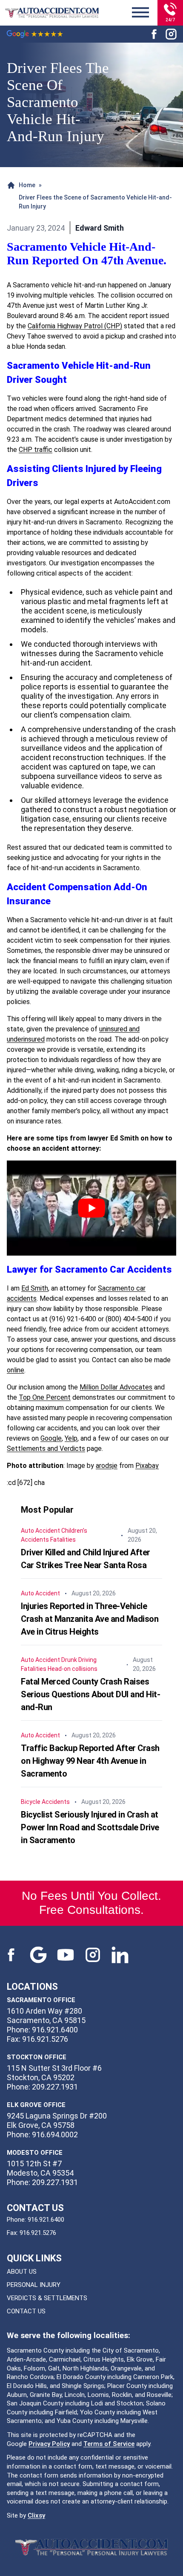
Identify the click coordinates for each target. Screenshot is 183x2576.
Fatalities (63, 1540)
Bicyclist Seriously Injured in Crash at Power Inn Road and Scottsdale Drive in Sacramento (90, 1827)
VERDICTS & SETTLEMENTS (47, 2298)
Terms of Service (109, 2444)
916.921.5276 (38, 2233)
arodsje (107, 1466)
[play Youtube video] (91, 1208)
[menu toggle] (140, 13)
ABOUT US (22, 2272)
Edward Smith (100, 228)
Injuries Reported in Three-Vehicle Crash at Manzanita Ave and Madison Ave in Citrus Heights (90, 1619)
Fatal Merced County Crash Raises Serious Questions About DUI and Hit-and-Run (90, 1694)
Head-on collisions (73, 1669)
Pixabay (147, 1466)
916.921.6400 (46, 2220)
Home (27, 185)
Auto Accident (40, 1531)
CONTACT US (26, 2311)
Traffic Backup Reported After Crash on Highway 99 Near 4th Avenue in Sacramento (90, 1761)
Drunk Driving (79, 1660)
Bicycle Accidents (45, 1802)
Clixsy (36, 2515)
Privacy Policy (49, 2444)
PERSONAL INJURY (34, 2285)
